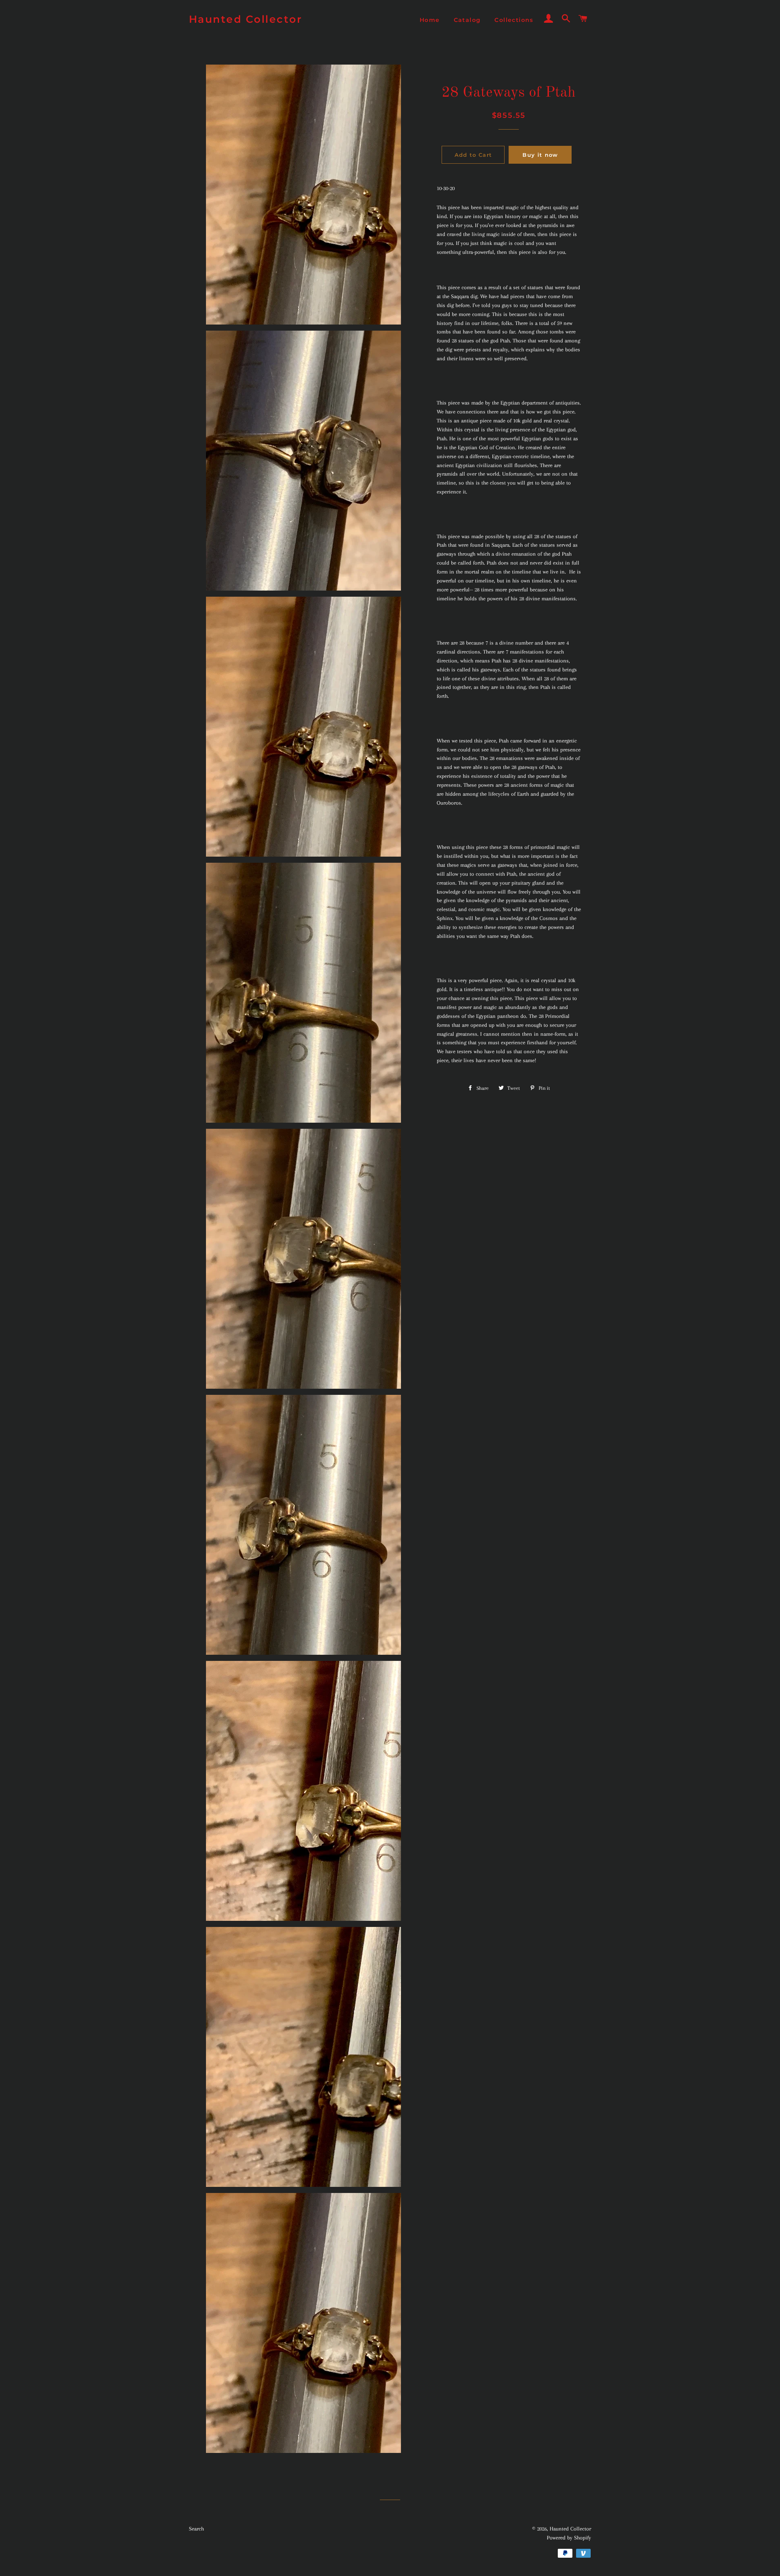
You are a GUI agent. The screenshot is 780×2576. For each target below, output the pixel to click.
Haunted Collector (246, 19)
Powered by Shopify (569, 2538)
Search (196, 2529)
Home (430, 20)
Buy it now (540, 155)
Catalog (467, 20)
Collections (514, 20)
